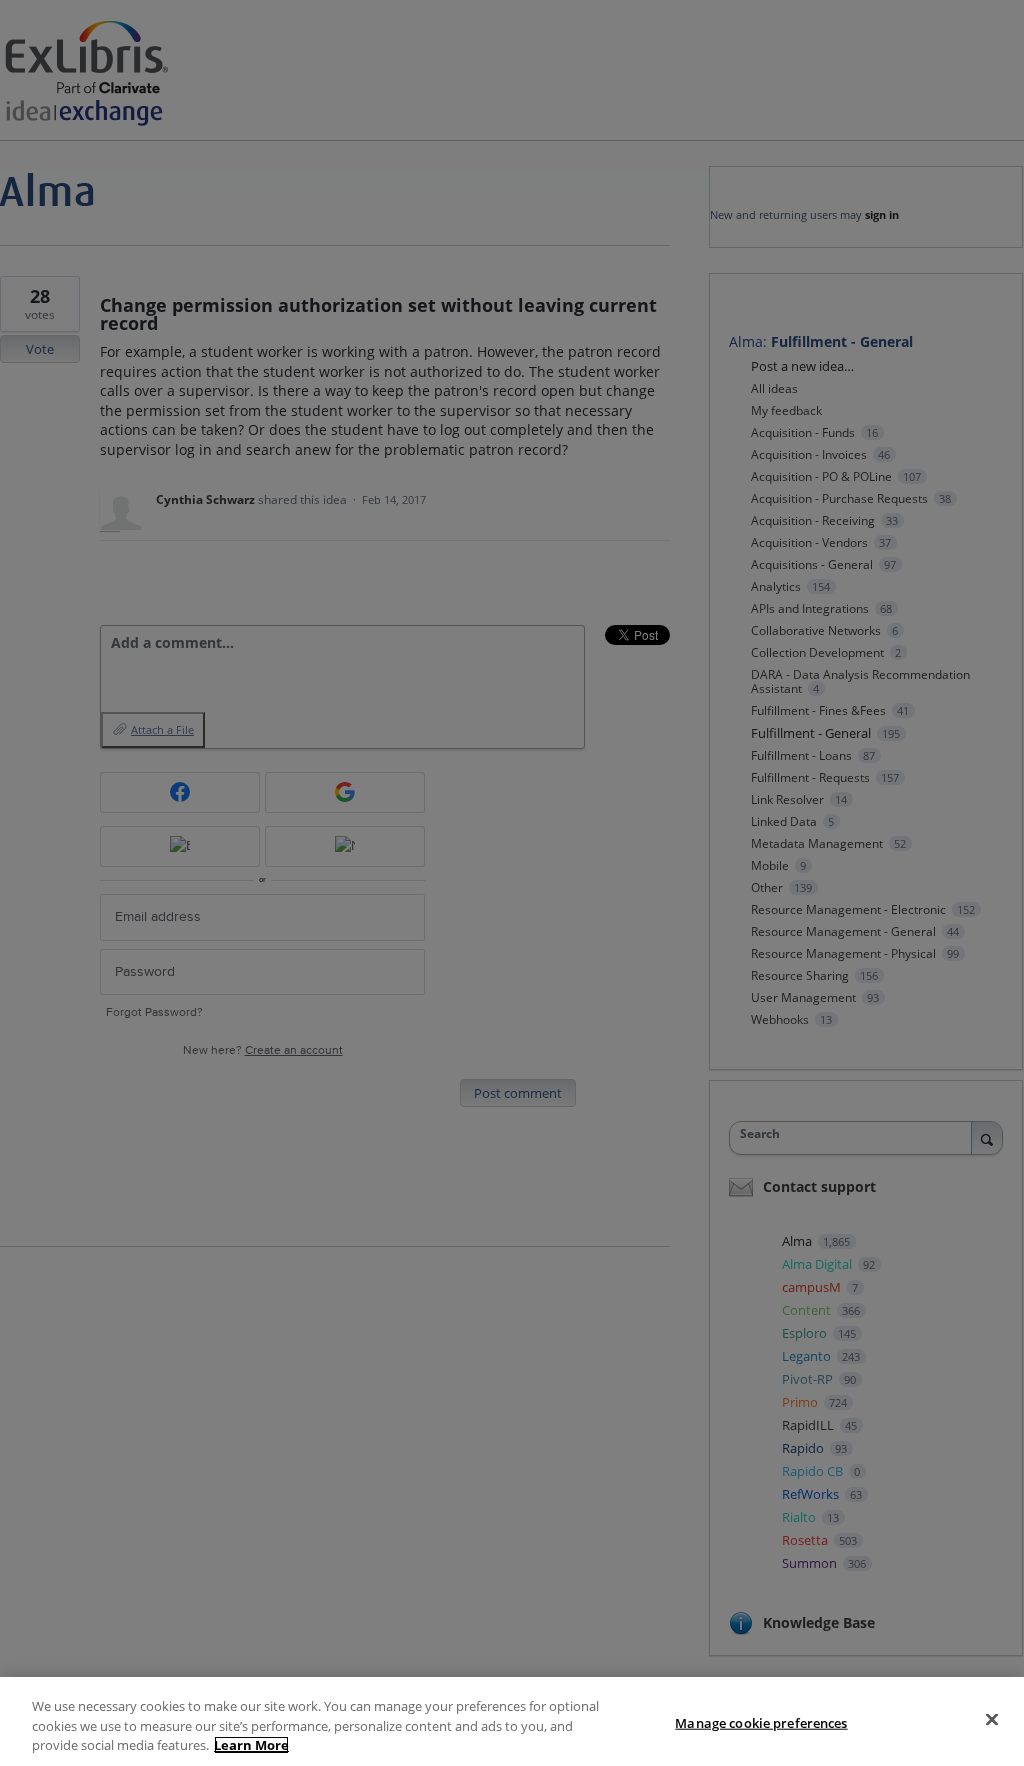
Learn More (251, 1745)
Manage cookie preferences (761, 1722)
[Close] (992, 1719)
